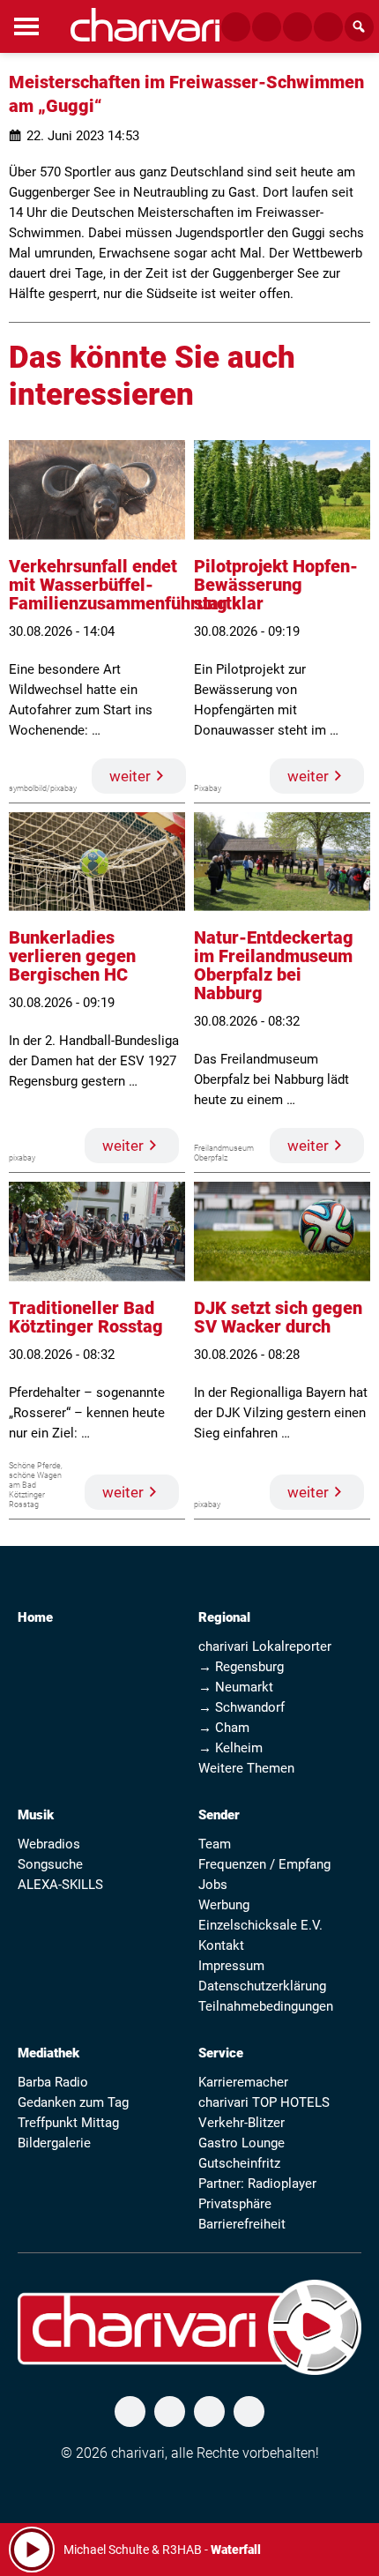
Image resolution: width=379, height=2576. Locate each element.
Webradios (49, 1844)
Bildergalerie (54, 2143)
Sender (219, 1815)
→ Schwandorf (242, 1707)
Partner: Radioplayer (257, 2184)
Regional (224, 1617)
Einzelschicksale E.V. (260, 1925)
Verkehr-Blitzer (242, 2123)
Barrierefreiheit (242, 2224)
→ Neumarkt (236, 1687)
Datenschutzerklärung (262, 1986)
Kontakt (221, 1945)
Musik (36, 1815)
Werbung (224, 1905)
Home (35, 1617)
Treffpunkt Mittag (68, 2123)
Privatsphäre (235, 2204)
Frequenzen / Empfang (264, 1864)
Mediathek (48, 2053)
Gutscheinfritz (239, 2163)
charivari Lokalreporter (265, 1646)
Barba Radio (53, 2082)
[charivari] (145, 25)
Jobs (213, 1885)
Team (215, 1844)
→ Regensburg (241, 1667)
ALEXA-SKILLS (60, 1885)
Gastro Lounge (242, 2143)
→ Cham (224, 1728)
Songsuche (50, 1864)
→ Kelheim (230, 1748)
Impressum (231, 1966)
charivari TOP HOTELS (264, 2102)
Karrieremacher (243, 2082)
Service (221, 2053)
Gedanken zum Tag (73, 2102)
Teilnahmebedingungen (266, 2006)
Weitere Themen (246, 1768)
